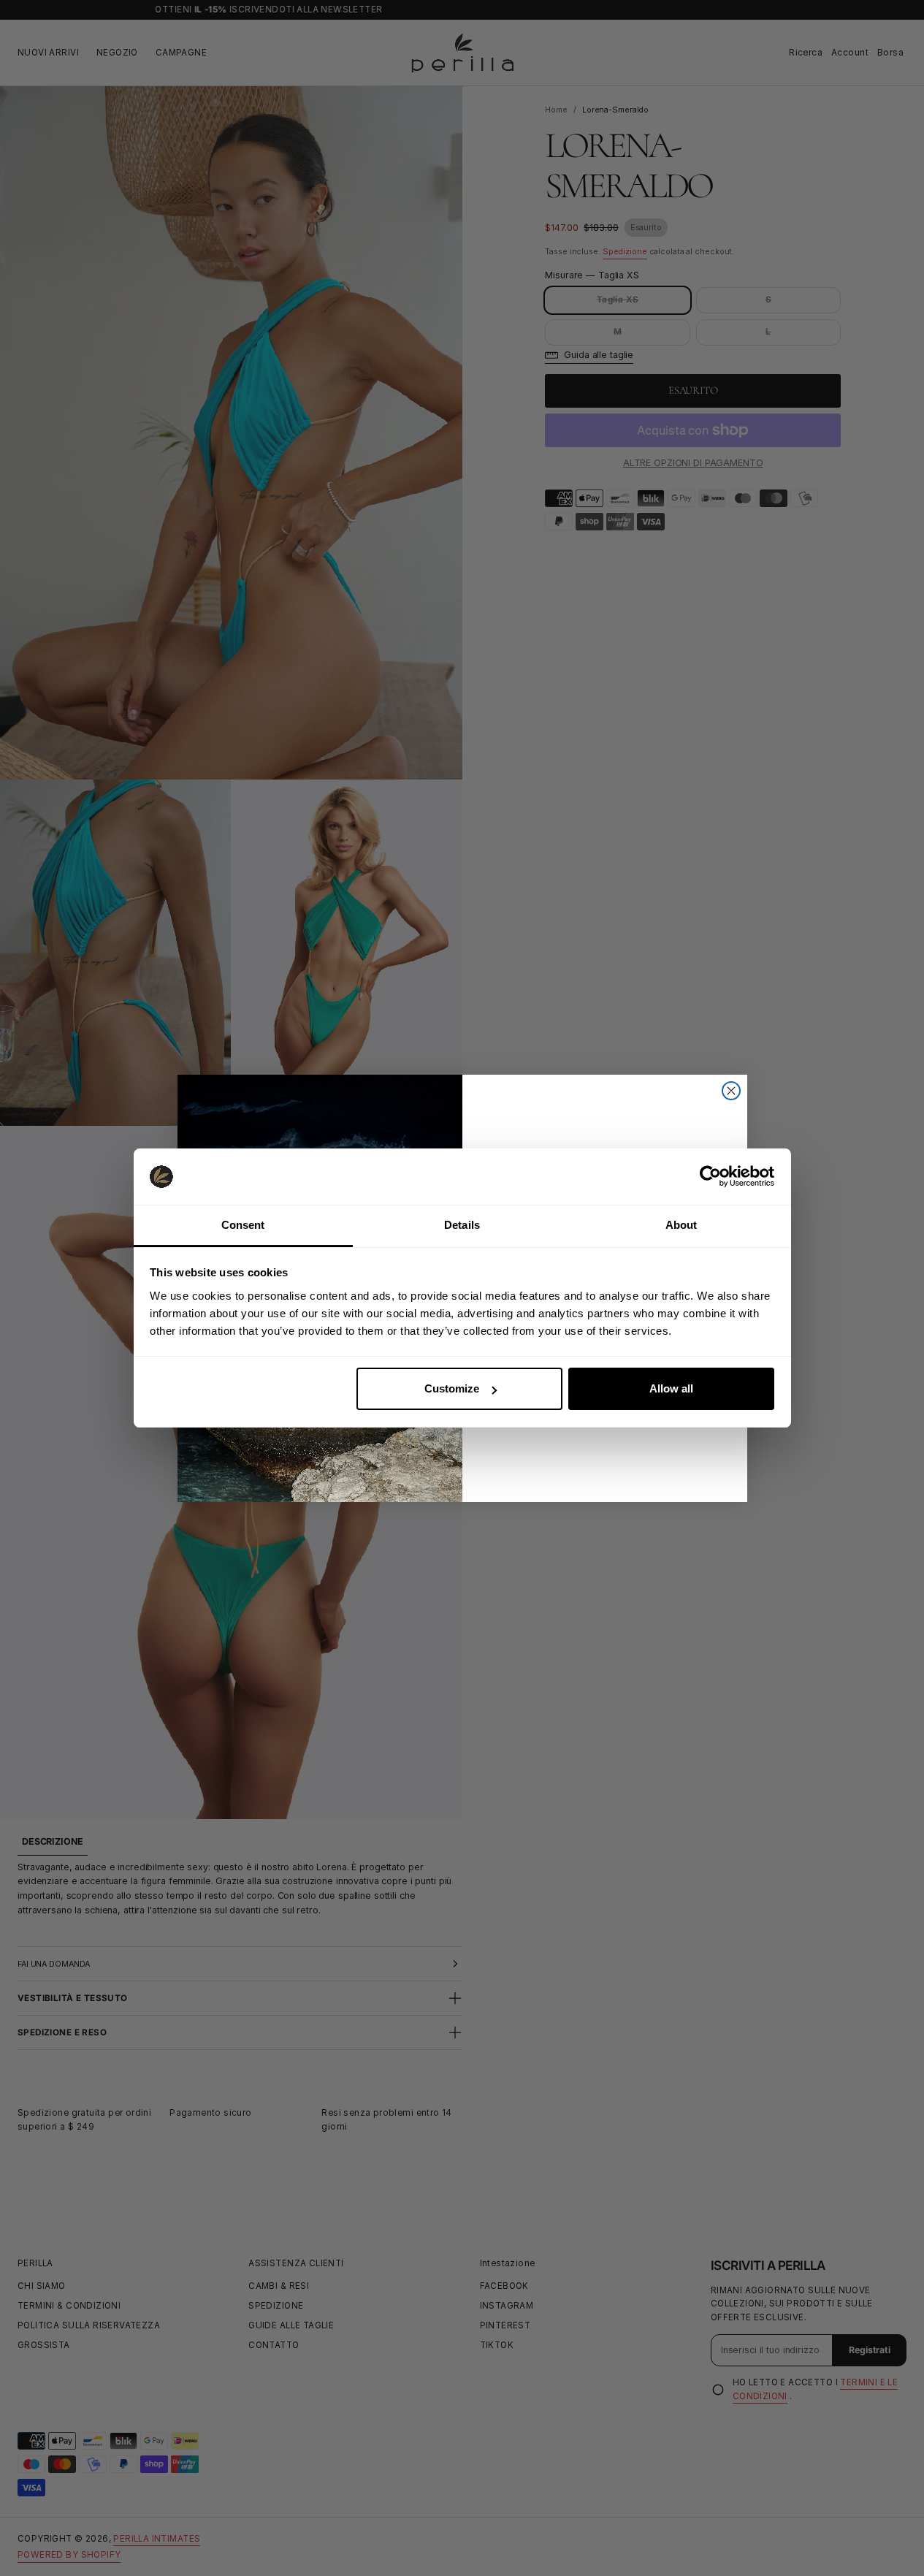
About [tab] (681, 1225)
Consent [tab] (243, 1225)
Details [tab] (462, 1225)
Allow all (671, 1388)
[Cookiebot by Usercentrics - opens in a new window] (710, 1176)
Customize (452, 1388)
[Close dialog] (731, 1091)
